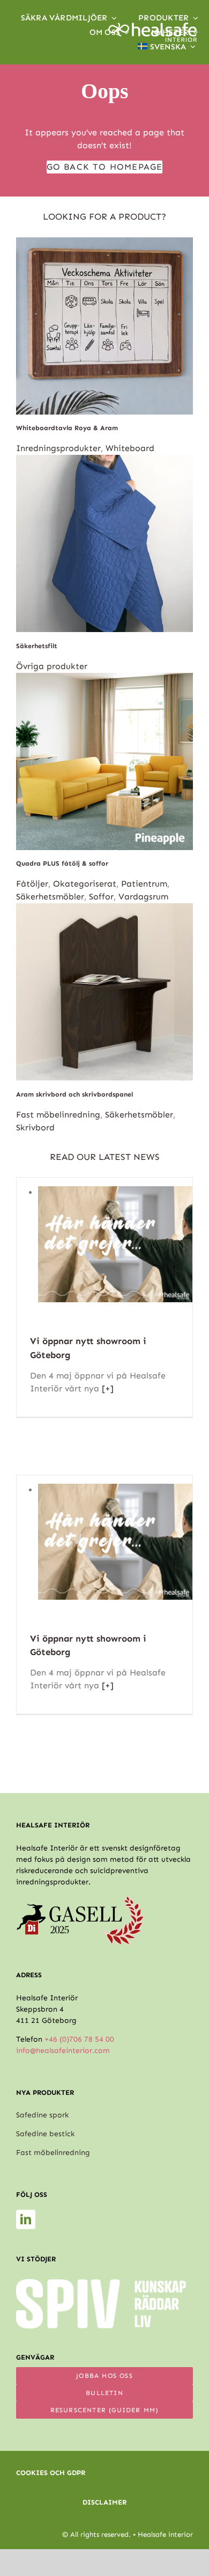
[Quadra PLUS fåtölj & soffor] (104, 679)
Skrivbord (35, 1127)
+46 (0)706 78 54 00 (79, 2039)
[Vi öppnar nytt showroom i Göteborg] (115, 1192)
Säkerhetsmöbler (50, 897)
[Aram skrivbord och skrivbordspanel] (104, 909)
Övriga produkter (52, 666)
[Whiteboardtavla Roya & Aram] (104, 244)
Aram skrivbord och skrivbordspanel (74, 1094)
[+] (106, 1388)
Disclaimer (104, 2502)
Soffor (101, 897)
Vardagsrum (143, 897)
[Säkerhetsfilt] (104, 461)
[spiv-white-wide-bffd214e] (101, 2283)
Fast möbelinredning (58, 1115)
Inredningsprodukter (58, 448)
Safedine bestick (45, 2134)
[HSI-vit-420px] (152, 27)
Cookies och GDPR (51, 2473)
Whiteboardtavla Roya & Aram (67, 428)
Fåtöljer (32, 884)
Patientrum (144, 884)
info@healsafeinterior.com (63, 2051)
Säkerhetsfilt (37, 646)
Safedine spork (42, 2115)
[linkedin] (26, 2219)
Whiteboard (130, 448)
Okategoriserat (85, 884)
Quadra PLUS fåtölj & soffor (62, 863)
